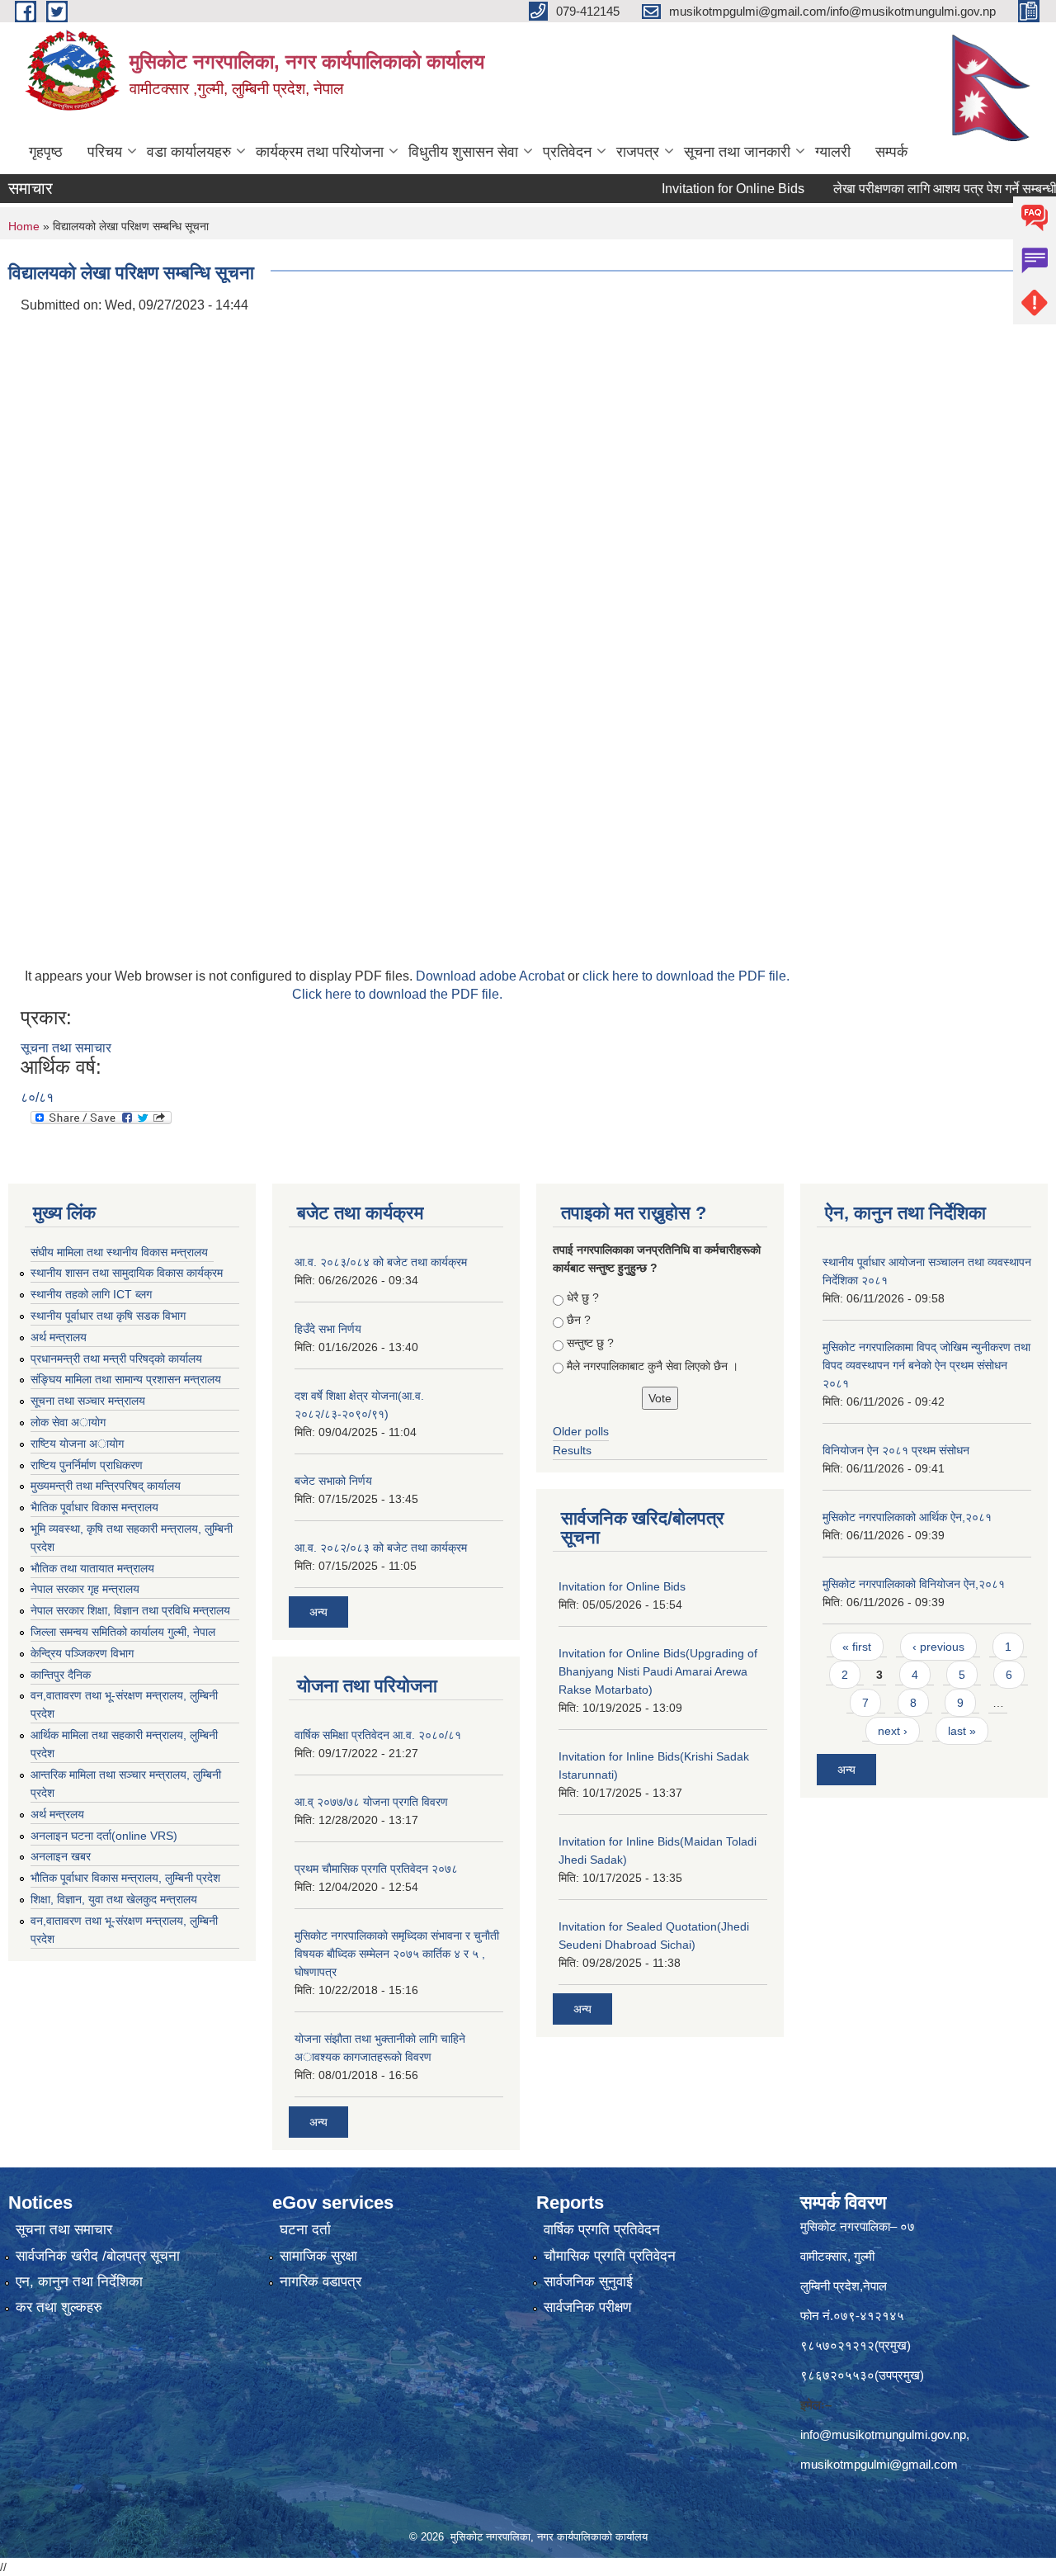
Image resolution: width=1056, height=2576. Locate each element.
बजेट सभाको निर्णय (333, 1481)
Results (572, 1450)
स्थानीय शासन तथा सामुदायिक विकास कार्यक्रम (127, 1273)
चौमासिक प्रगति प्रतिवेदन (610, 2256)
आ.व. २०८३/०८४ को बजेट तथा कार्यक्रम (381, 1262)
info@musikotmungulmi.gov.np (883, 2434)
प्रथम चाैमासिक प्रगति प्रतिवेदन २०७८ (376, 1869)
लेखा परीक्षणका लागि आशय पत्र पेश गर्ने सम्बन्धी (910, 189)
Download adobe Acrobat (492, 976)
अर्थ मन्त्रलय (57, 1814)
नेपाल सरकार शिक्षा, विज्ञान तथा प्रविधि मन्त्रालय (130, 1610)
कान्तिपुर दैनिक (61, 1675)
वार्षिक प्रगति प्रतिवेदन (602, 2230)
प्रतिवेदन (567, 152)
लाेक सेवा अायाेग (68, 1422)
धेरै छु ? (583, 1297)
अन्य (318, 1612)
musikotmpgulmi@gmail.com (879, 2464)
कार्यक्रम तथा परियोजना (320, 152)
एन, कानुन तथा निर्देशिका (79, 2282)
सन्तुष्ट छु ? (590, 1343)
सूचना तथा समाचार (66, 1048)
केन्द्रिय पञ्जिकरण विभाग (82, 1653)
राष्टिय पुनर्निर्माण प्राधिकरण (87, 1465)
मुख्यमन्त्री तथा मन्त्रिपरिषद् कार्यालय (106, 1486)
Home (24, 226)
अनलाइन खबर (61, 1856)
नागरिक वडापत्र (321, 2282)
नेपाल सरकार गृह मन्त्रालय (85, 1589)
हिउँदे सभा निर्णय (328, 1329)
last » (962, 1731)
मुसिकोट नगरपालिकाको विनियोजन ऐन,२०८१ (914, 1584)
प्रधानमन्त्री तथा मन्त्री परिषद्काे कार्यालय (116, 1359)
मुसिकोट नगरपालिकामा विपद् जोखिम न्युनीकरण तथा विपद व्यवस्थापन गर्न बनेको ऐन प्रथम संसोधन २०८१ (926, 1365)
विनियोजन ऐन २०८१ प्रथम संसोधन (896, 1450)
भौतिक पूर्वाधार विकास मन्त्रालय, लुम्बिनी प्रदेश (125, 1878)
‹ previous (938, 1647)
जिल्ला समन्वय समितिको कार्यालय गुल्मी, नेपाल (123, 1632)
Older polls (581, 1431)
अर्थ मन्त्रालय (59, 1337)
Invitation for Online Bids (698, 189)
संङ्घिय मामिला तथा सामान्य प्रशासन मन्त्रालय (126, 1379)
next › (893, 1731)
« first (857, 1647)
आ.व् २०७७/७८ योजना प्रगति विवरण (371, 1802)
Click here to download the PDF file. (397, 994)
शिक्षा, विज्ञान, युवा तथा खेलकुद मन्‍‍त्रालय (114, 1899)
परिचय (105, 152)
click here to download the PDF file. (686, 976)
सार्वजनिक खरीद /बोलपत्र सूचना (98, 2256)
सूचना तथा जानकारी (737, 152)
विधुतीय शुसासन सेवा (463, 152)
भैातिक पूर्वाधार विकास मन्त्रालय (94, 1507)
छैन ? (579, 1320)
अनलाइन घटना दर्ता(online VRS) (104, 1836)
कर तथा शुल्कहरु (59, 2307)
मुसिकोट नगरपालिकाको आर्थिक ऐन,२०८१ (907, 1517)
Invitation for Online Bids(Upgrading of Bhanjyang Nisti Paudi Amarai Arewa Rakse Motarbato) (658, 1671)
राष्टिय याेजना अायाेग (77, 1444)
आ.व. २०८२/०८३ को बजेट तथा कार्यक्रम (381, 1548)
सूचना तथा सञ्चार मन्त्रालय (88, 1401)
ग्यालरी (833, 152)
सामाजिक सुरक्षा (318, 2256)
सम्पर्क (891, 152)
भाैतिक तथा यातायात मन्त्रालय (92, 1568)
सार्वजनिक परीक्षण (587, 2307)
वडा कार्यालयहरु (189, 152)
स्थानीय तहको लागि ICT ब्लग (91, 1294)
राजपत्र (638, 152)
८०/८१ (37, 1097)
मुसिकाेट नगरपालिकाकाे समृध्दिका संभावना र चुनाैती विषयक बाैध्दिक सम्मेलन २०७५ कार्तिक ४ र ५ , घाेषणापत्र (397, 1954)
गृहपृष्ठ (46, 152)
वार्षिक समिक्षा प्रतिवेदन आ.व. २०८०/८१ (378, 1735)
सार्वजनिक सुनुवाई (588, 2282)
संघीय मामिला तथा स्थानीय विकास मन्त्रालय (119, 1252)
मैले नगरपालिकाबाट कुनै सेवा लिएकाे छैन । (653, 1366)
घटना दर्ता (305, 2230)
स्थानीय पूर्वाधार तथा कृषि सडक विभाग (108, 1316)
